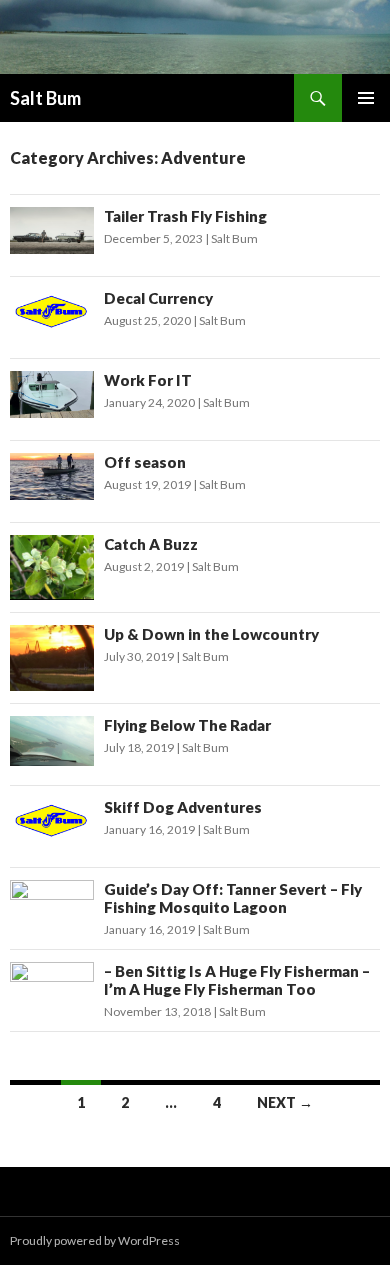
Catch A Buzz (151, 544)
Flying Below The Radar (187, 725)
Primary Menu (366, 98)
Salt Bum (45, 98)
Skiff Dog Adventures (183, 807)
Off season (145, 462)
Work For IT (148, 380)
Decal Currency (158, 298)
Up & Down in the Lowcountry (211, 634)
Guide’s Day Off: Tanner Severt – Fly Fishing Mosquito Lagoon (233, 898)
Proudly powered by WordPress (95, 1240)
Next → (285, 1102)
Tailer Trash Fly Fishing (185, 216)
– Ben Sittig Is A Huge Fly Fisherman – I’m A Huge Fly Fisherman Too (237, 980)
